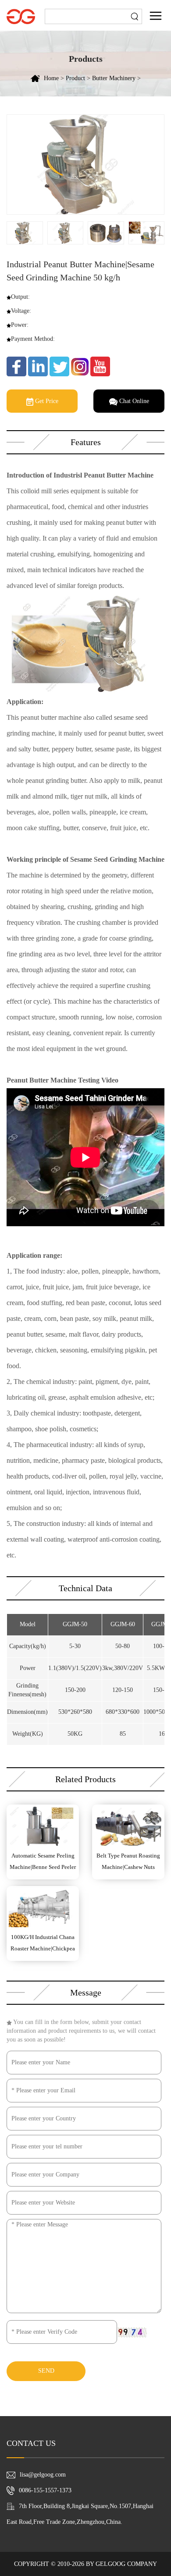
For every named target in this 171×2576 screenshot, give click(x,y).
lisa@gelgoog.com (43, 2475)
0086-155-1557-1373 (45, 2490)
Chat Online (133, 401)
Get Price (46, 401)
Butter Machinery (114, 78)
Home (51, 78)
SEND (46, 2371)
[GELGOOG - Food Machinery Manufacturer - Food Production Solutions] (21, 16)
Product (75, 78)
